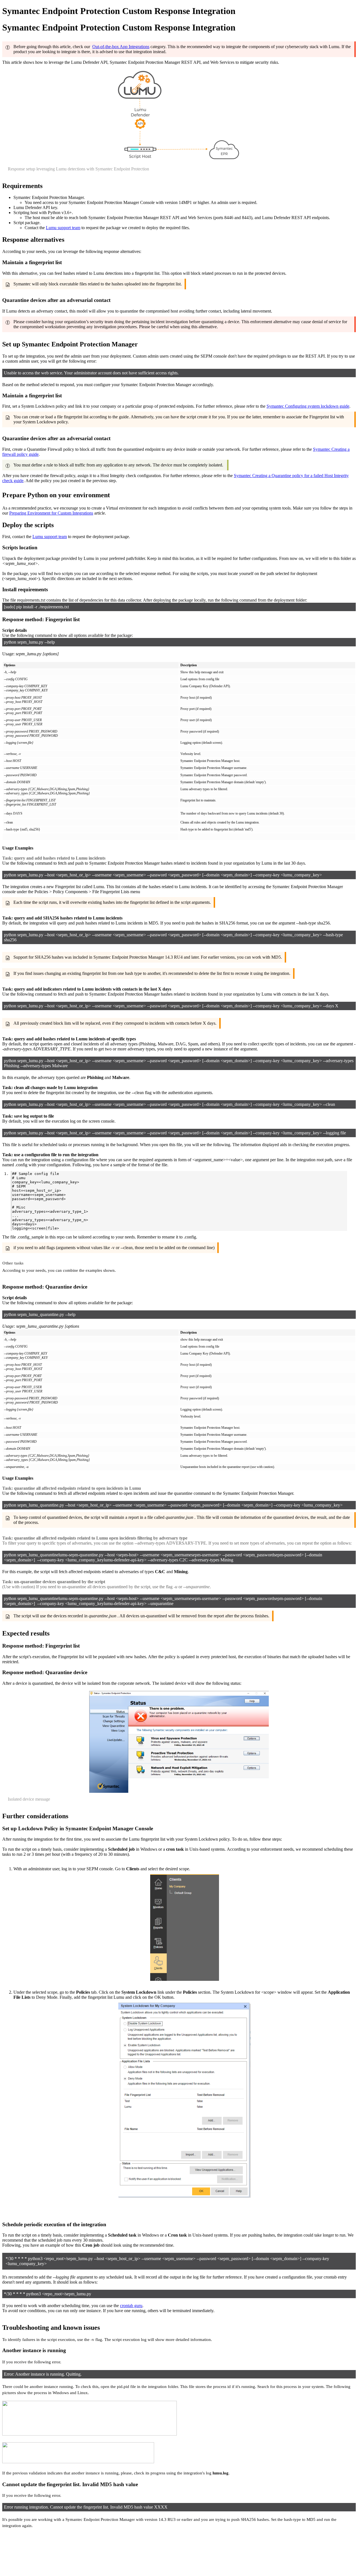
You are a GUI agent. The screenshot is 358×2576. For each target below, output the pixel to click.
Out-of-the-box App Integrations (121, 47)
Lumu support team (63, 228)
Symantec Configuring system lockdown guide (308, 406)
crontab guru (131, 2306)
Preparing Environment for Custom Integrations (51, 513)
